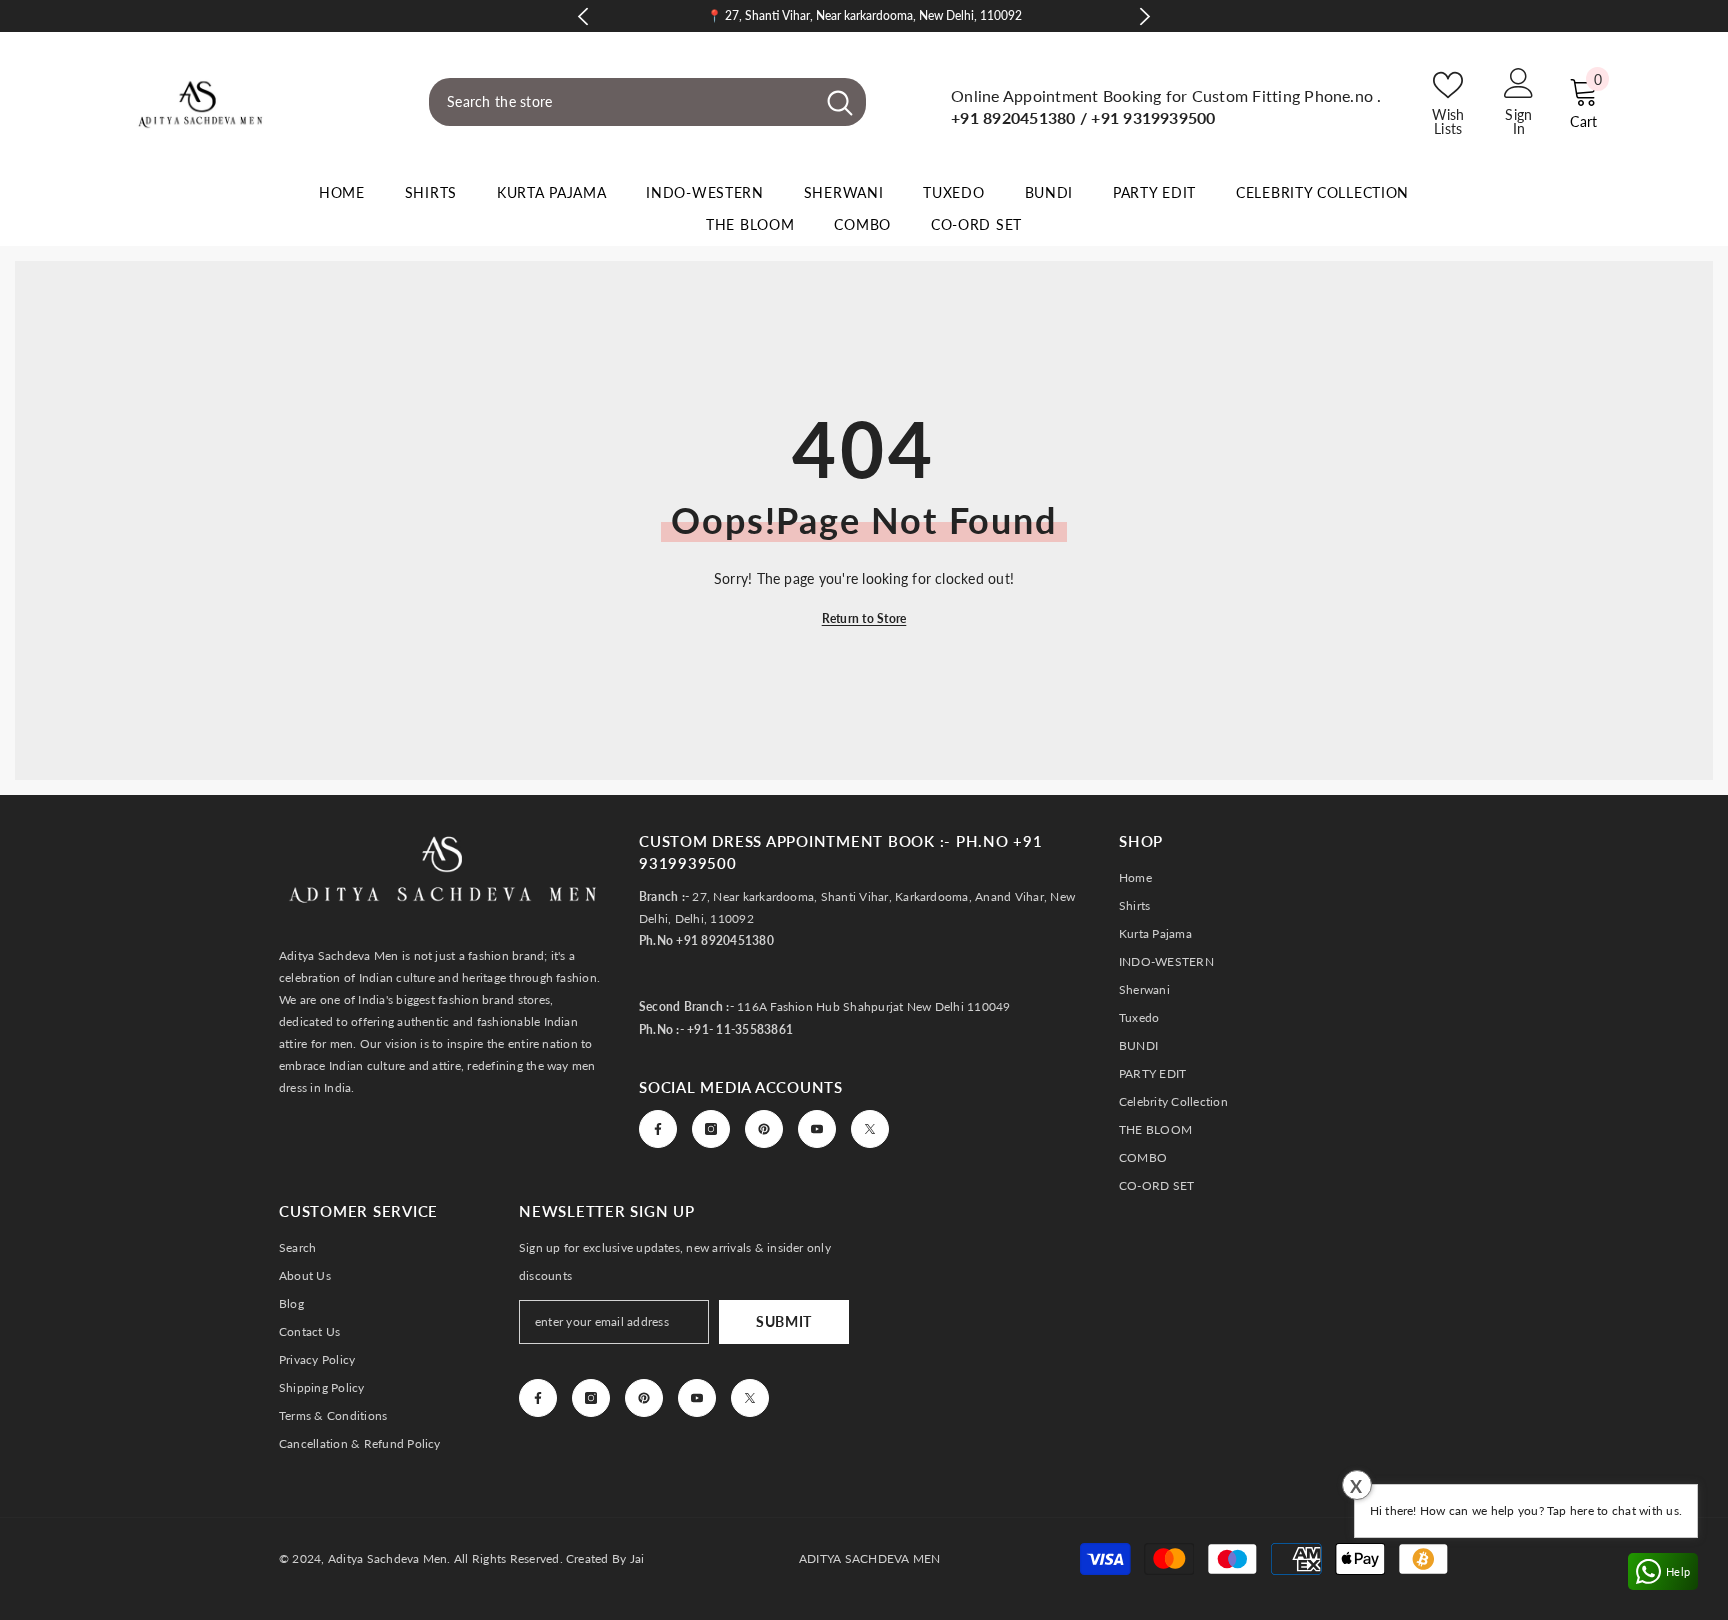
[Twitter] (870, 1129)
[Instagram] (711, 1129)
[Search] (647, 102)
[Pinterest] (764, 1129)
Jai (637, 1558)
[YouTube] (817, 1129)
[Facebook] (658, 1129)
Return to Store (864, 618)
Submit (784, 1321)
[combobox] (621, 102)
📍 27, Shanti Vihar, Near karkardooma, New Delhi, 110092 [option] (864, 15)
